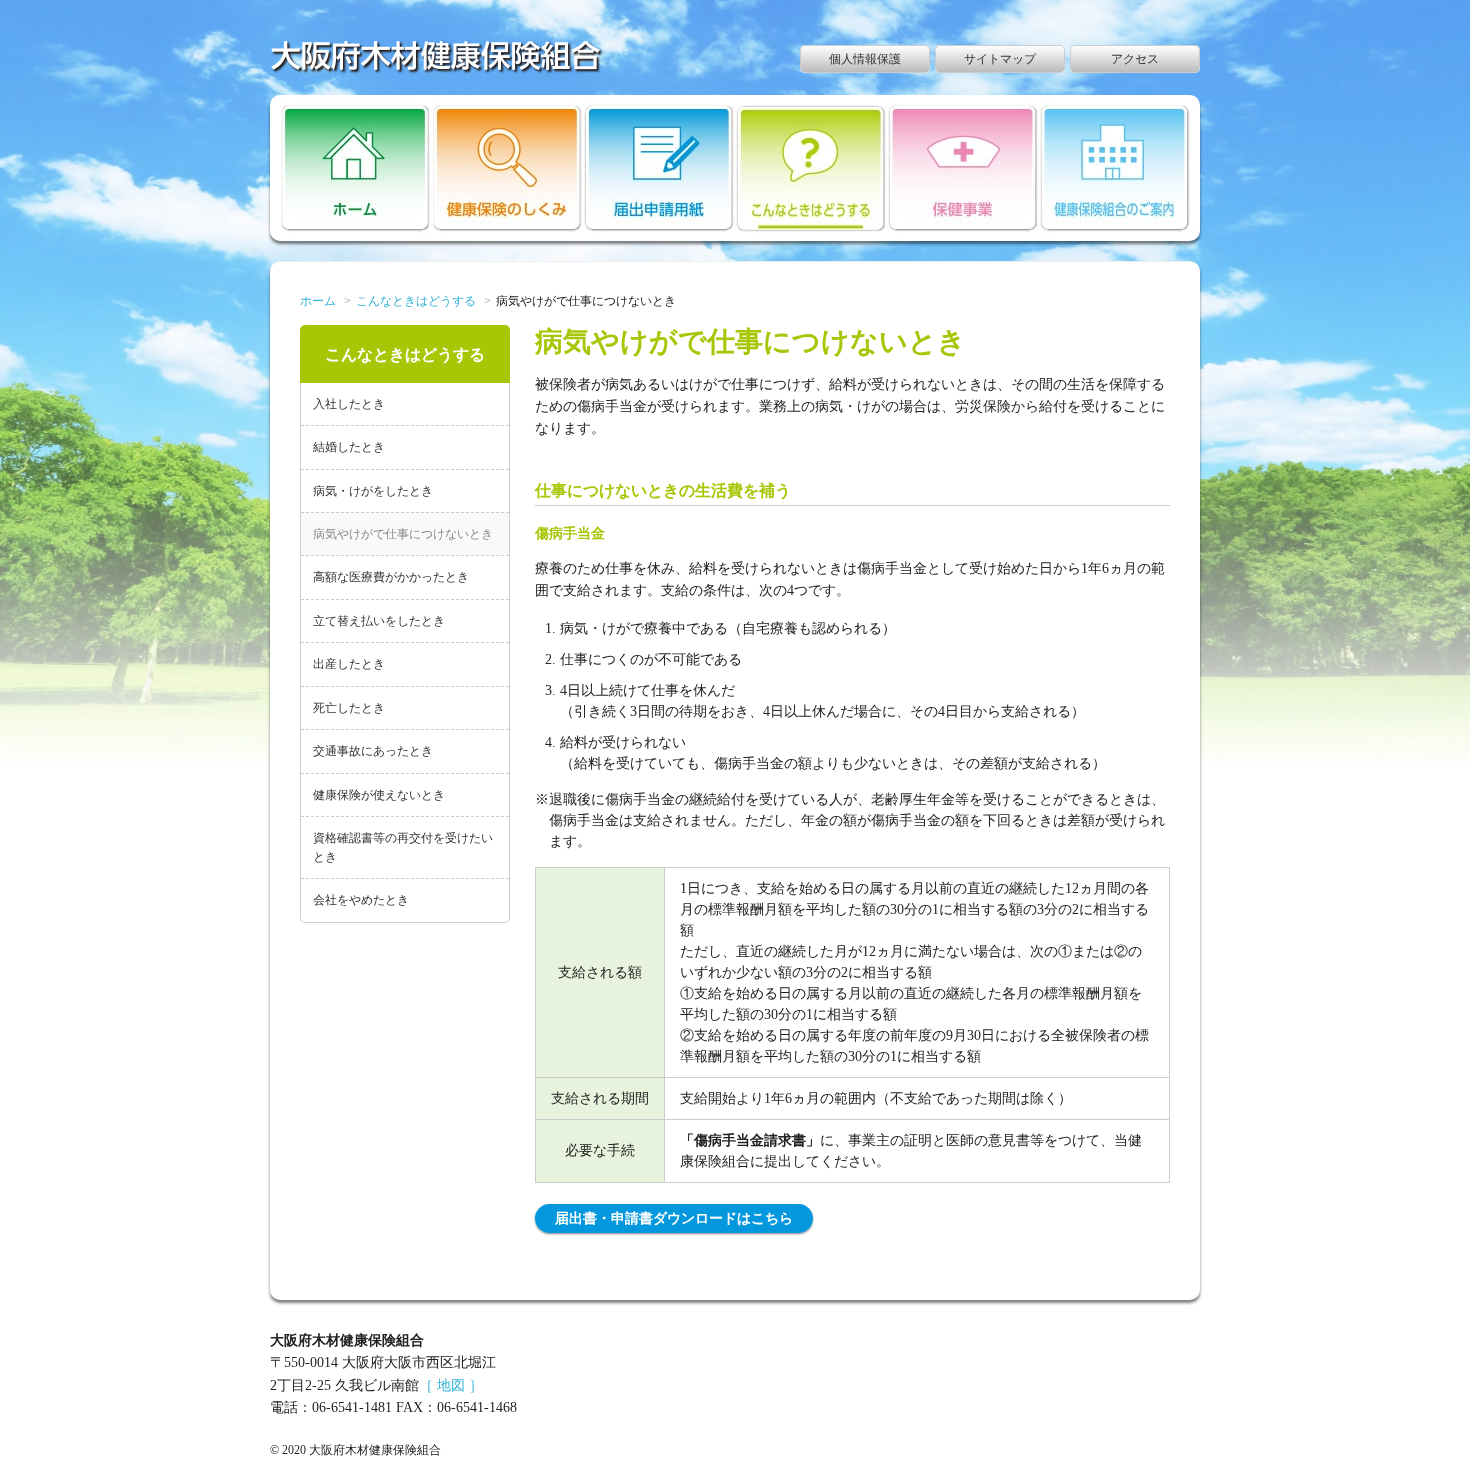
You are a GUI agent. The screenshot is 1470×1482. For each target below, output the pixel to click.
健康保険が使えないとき (379, 795)
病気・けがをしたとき (373, 491)
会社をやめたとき (361, 900)
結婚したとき (349, 447)
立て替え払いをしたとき (379, 621)
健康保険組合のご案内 (1115, 168)
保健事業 (963, 168)
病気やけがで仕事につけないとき (403, 534)
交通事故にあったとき (373, 751)
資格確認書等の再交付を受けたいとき (403, 847)
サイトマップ (1000, 59)
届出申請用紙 (659, 168)
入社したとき (349, 404)
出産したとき (349, 664)
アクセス (1135, 59)
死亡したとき (349, 708)
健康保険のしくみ (507, 168)
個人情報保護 (865, 59)
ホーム (355, 168)
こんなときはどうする (811, 168)
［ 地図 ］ (451, 1385)
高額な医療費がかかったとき (391, 577)
